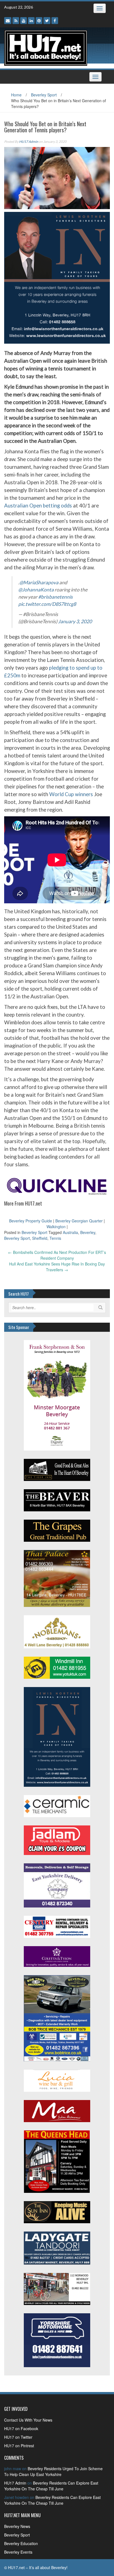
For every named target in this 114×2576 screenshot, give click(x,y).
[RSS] (16, 21)
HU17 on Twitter (18, 2437)
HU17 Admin (29, 142)
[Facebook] (55, 21)
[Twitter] (47, 21)
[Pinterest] (39, 21)
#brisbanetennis (55, 597)
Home (16, 95)
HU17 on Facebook (21, 2428)
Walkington (56, 1227)
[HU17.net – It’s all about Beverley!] (46, 47)
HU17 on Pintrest (19, 2446)
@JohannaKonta (36, 590)
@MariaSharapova (39, 582)
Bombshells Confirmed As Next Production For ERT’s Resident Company (57, 1255)
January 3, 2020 (75, 621)
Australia (70, 1232)
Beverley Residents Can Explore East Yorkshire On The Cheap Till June (51, 2486)
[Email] (8, 21)
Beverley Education (21, 2543)
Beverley (88, 1232)
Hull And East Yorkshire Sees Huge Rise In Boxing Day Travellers (57, 1267)
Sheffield (40, 1238)
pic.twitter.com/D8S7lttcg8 (47, 604)
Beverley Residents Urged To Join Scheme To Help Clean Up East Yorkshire (53, 2471)
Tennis (55, 1238)
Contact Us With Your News (28, 2420)
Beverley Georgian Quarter (79, 1221)
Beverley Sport (44, 95)
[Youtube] (24, 21)
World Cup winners (71, 794)
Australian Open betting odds (38, 506)
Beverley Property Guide (31, 1221)
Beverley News (17, 2526)
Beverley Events (18, 2552)
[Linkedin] (31, 21)
